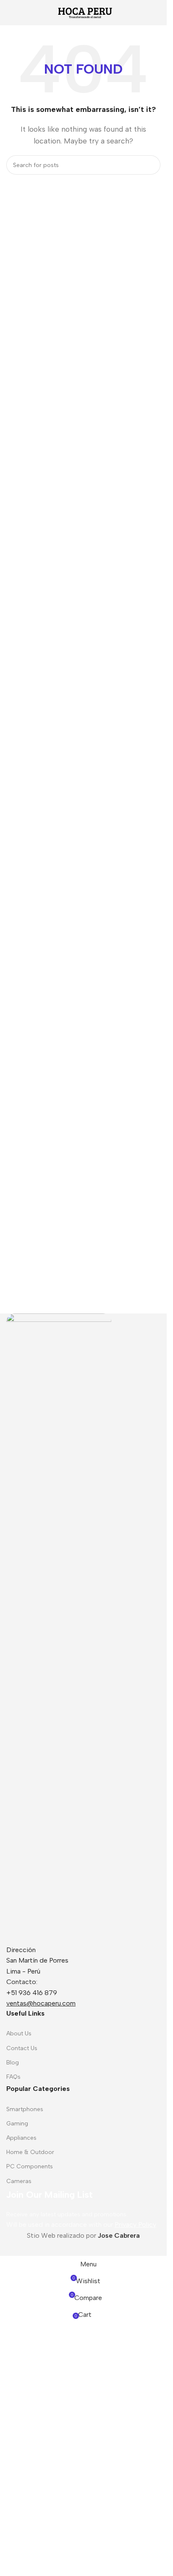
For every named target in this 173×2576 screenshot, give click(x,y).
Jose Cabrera (119, 2235)
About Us (19, 2033)
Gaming (17, 2124)
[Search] (151, 165)
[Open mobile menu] (10, 13)
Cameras (19, 2181)
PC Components (30, 2166)
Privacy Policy (135, 2224)
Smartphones (25, 2109)
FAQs (13, 2077)
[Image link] (59, 1628)
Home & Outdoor (30, 2152)
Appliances (21, 2138)
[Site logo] (84, 12)
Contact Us (22, 2048)
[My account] (157, 13)
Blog (13, 2063)
